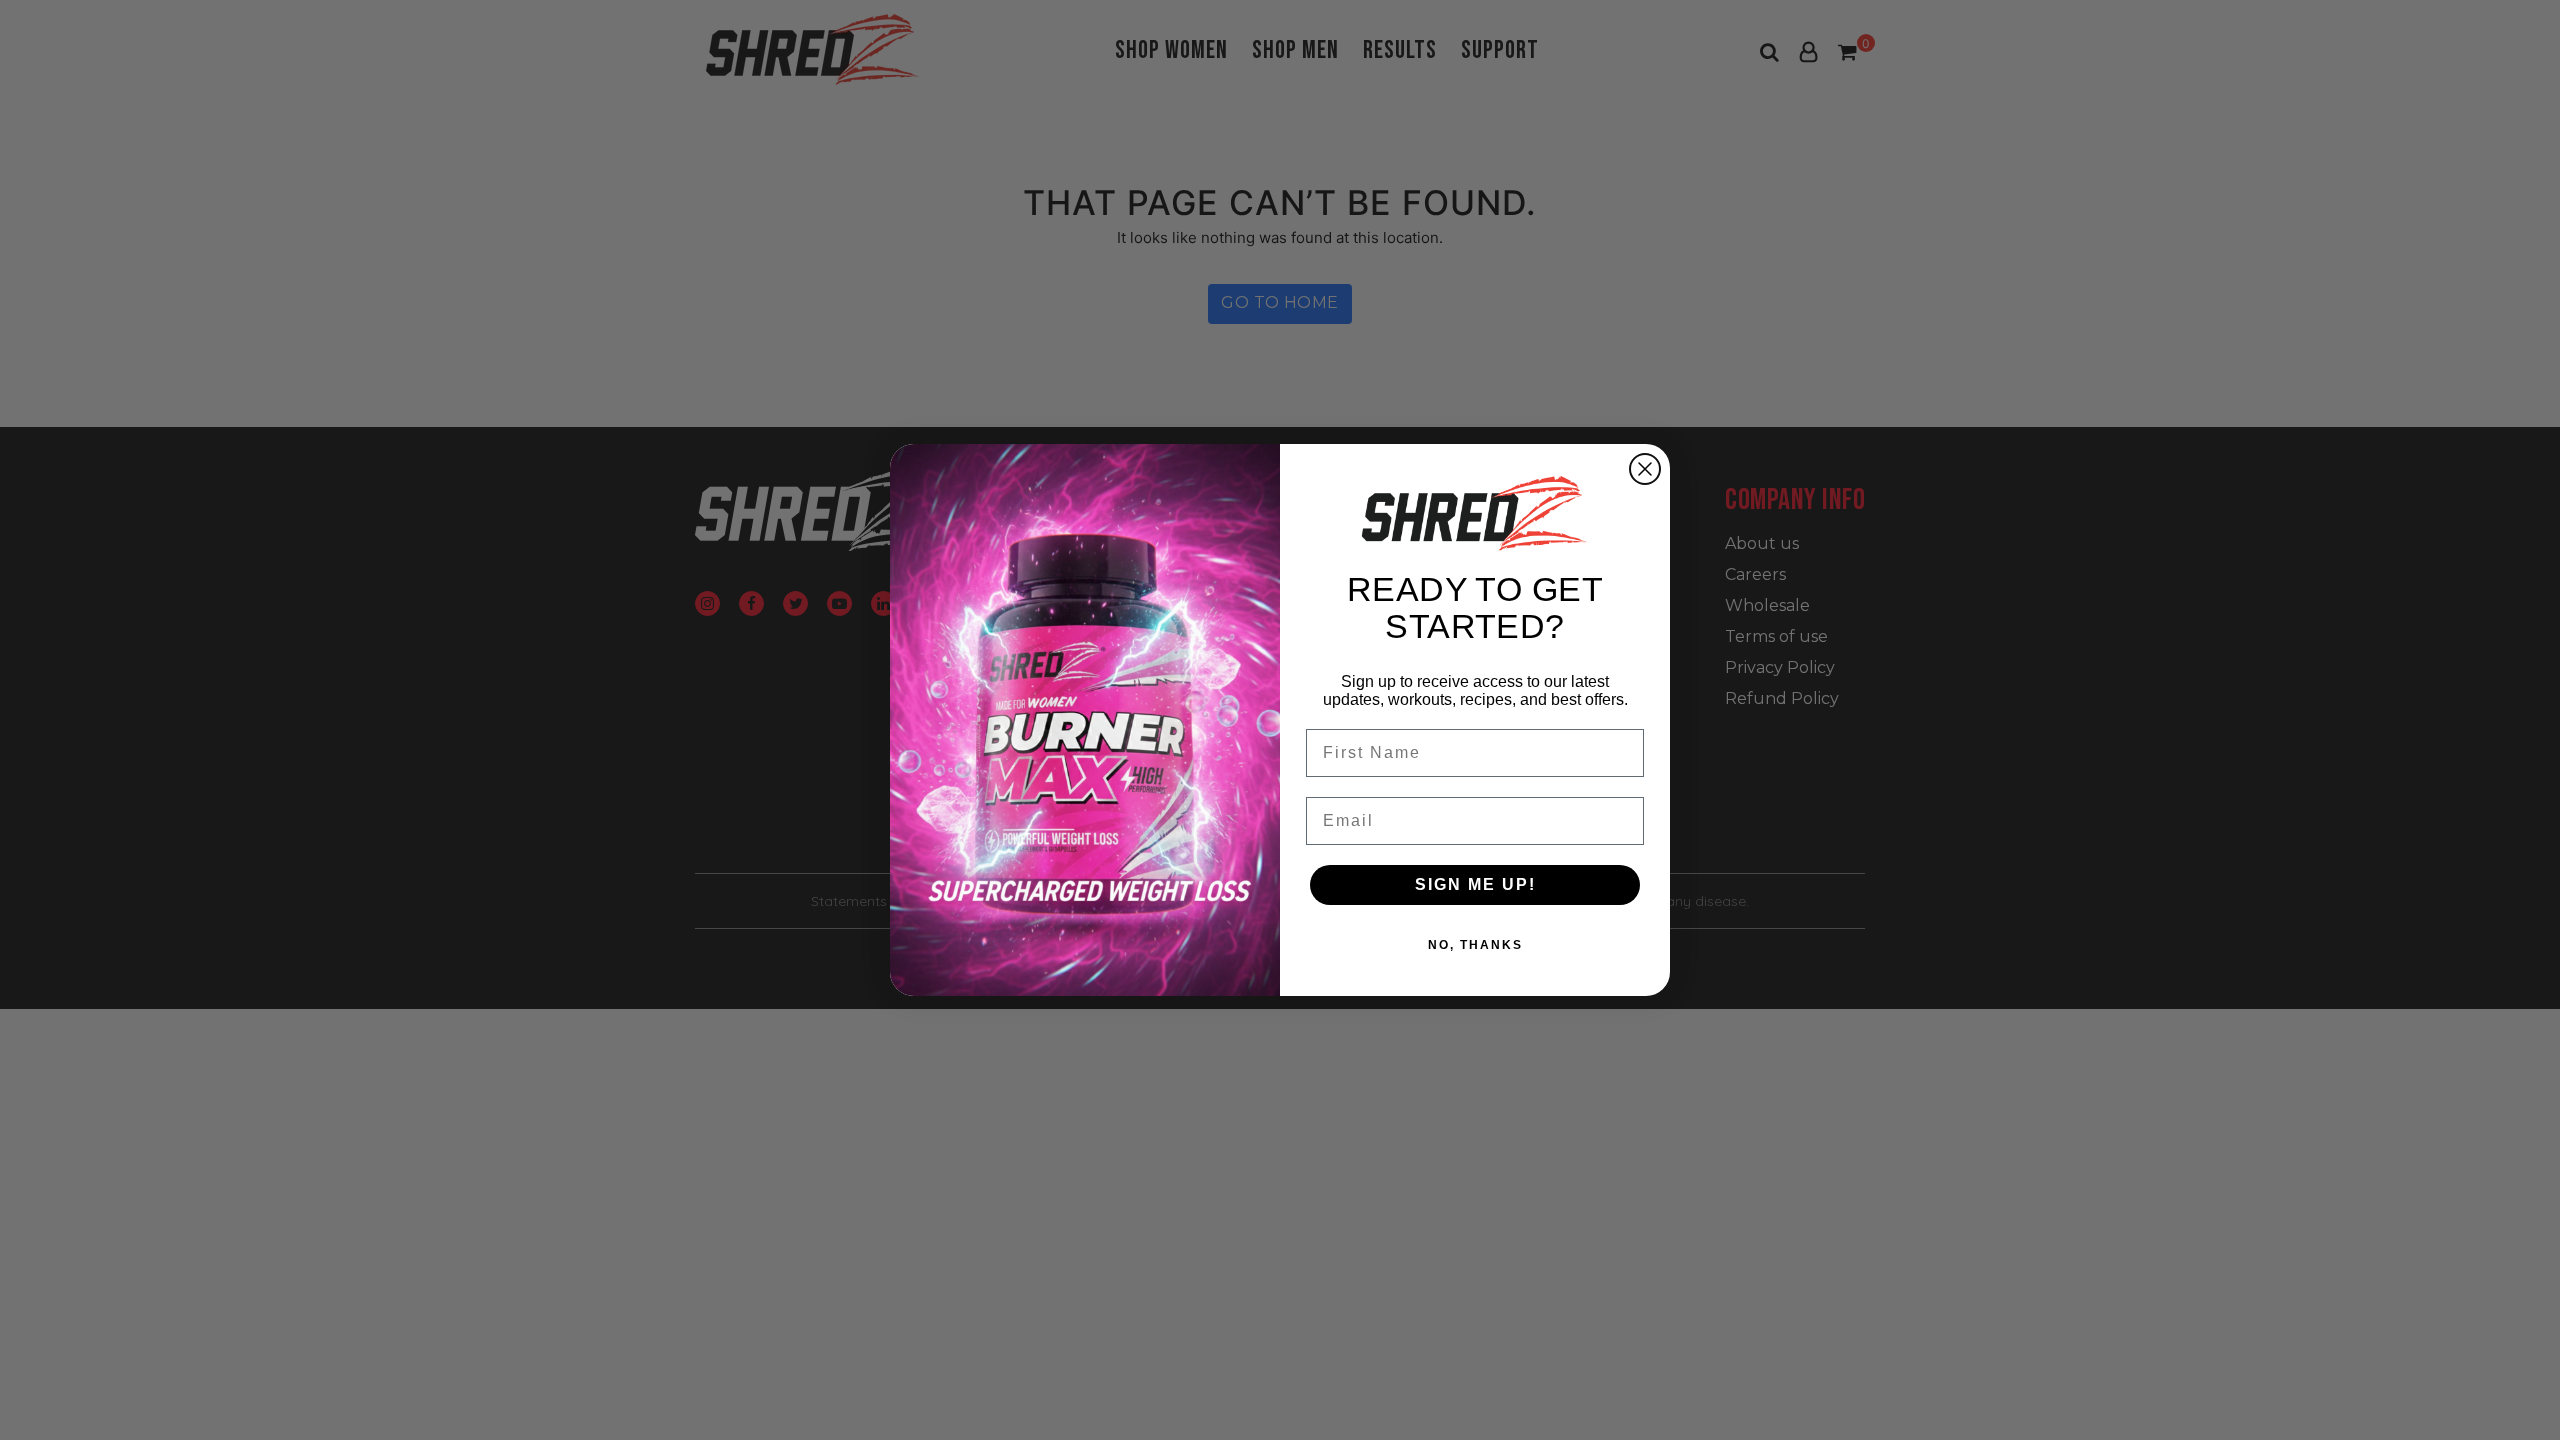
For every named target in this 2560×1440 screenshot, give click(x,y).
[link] (1475, 513)
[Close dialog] (1645, 469)
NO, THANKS (1475, 945)
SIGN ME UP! (1475, 884)
